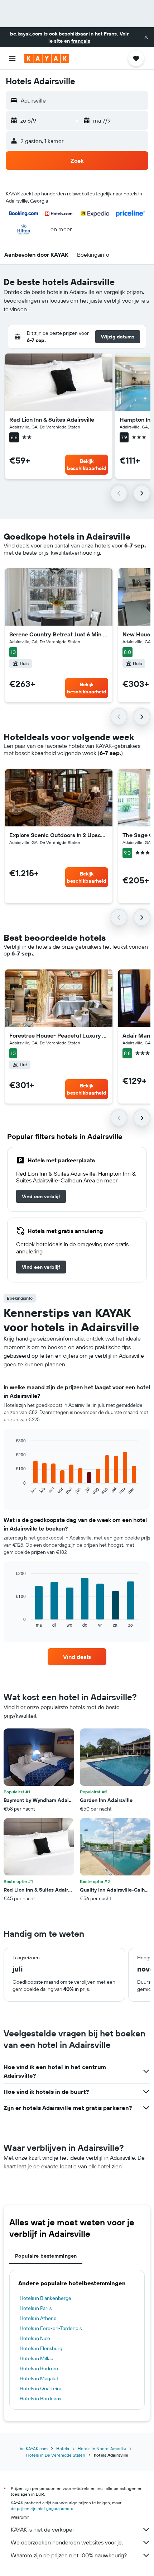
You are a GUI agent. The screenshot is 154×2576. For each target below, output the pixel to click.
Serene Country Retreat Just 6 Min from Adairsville (59, 634)
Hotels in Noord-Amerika (102, 2449)
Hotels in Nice (35, 2338)
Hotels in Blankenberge (45, 2298)
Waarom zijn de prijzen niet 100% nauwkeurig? (69, 2555)
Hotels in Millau (37, 2358)
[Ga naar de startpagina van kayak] (47, 58)
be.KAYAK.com (34, 2449)
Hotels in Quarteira (40, 2388)
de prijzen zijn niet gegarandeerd (42, 2508)
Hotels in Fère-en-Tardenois (51, 2328)
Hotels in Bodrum (39, 2368)
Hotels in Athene (38, 2318)
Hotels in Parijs (36, 2308)
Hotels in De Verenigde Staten (56, 2455)
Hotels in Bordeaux (41, 2399)
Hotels (63, 2449)
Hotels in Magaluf (39, 2378)
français (81, 41)
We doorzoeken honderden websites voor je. (67, 2542)
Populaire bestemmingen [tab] (46, 2256)
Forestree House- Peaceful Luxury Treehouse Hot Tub (59, 1035)
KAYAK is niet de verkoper (42, 2529)
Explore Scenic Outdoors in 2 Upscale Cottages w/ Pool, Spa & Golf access (59, 835)
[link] (41, 1196)
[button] (146, 37)
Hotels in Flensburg (41, 2348)
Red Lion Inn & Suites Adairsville (52, 419)
